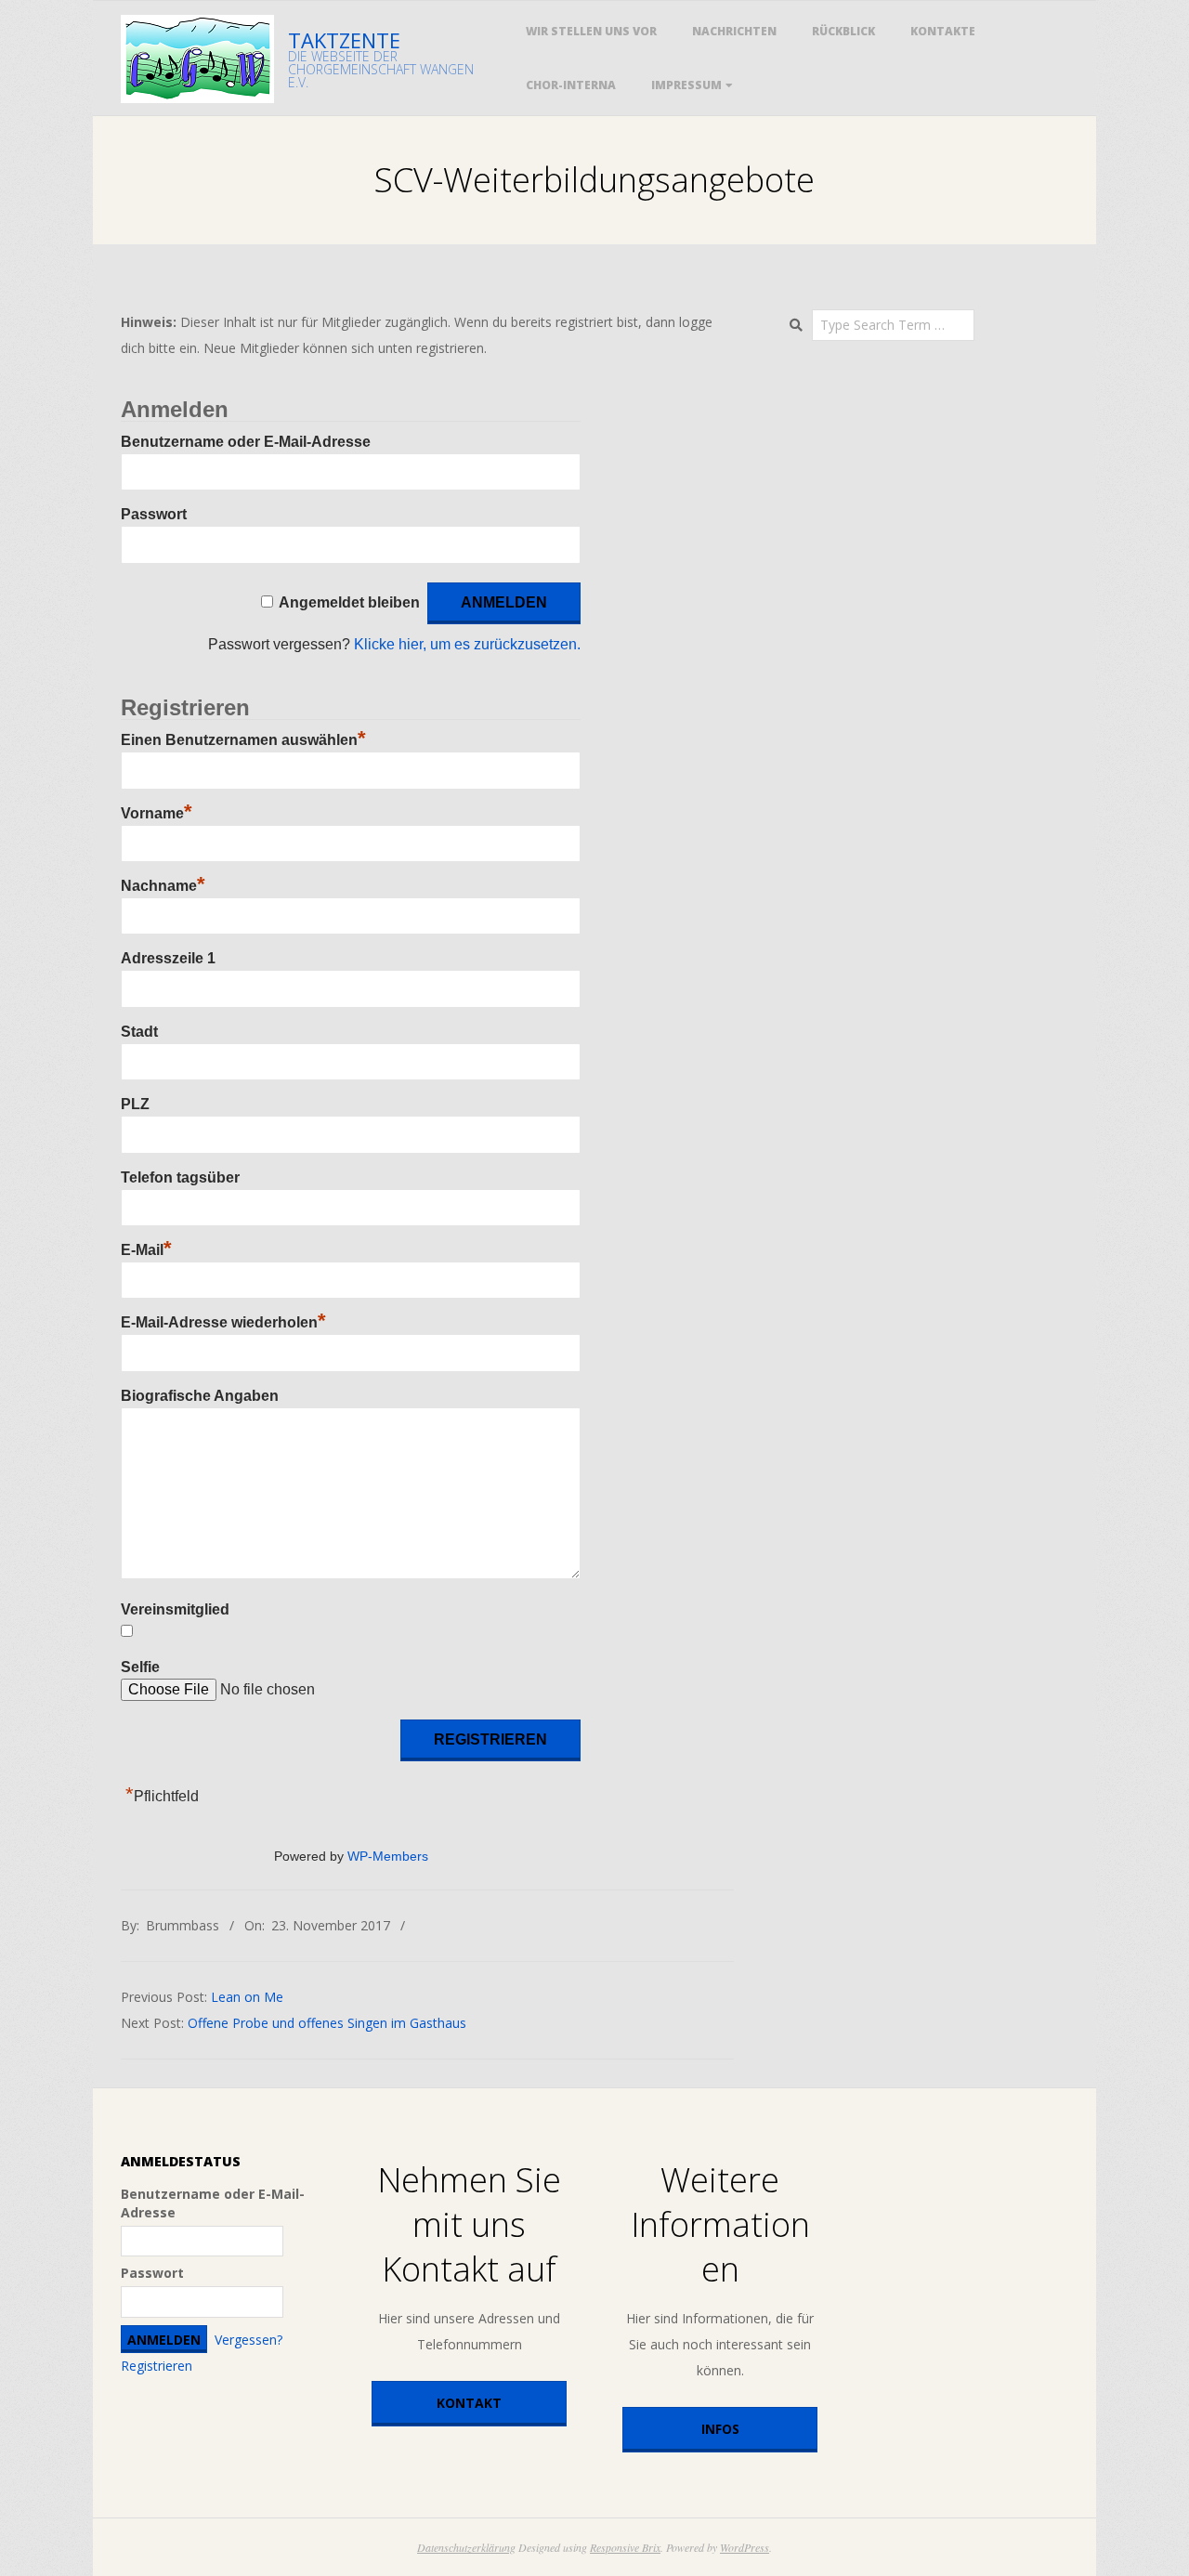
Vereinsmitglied (175, 1609)
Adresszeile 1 (168, 958)
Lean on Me (247, 1997)
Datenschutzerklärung (466, 2547)
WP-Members (388, 1857)
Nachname (163, 886)
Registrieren (157, 2366)
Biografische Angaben (200, 1396)
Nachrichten (734, 31)
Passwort (154, 514)
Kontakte (943, 31)
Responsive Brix (625, 2547)
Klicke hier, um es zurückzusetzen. (467, 644)
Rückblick (843, 31)
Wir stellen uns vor (591, 31)
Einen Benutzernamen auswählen (243, 740)
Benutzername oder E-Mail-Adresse (246, 442)
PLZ (135, 1104)
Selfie (140, 1667)
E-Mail (146, 1250)
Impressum (686, 85)
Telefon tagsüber (180, 1177)
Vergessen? (248, 2340)
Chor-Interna (571, 85)
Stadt (139, 1032)
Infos (720, 2429)
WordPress (745, 2547)
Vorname (157, 813)
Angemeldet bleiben (349, 602)
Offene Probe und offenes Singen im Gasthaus (327, 2023)
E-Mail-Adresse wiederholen (223, 1322)
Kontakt (469, 2403)
